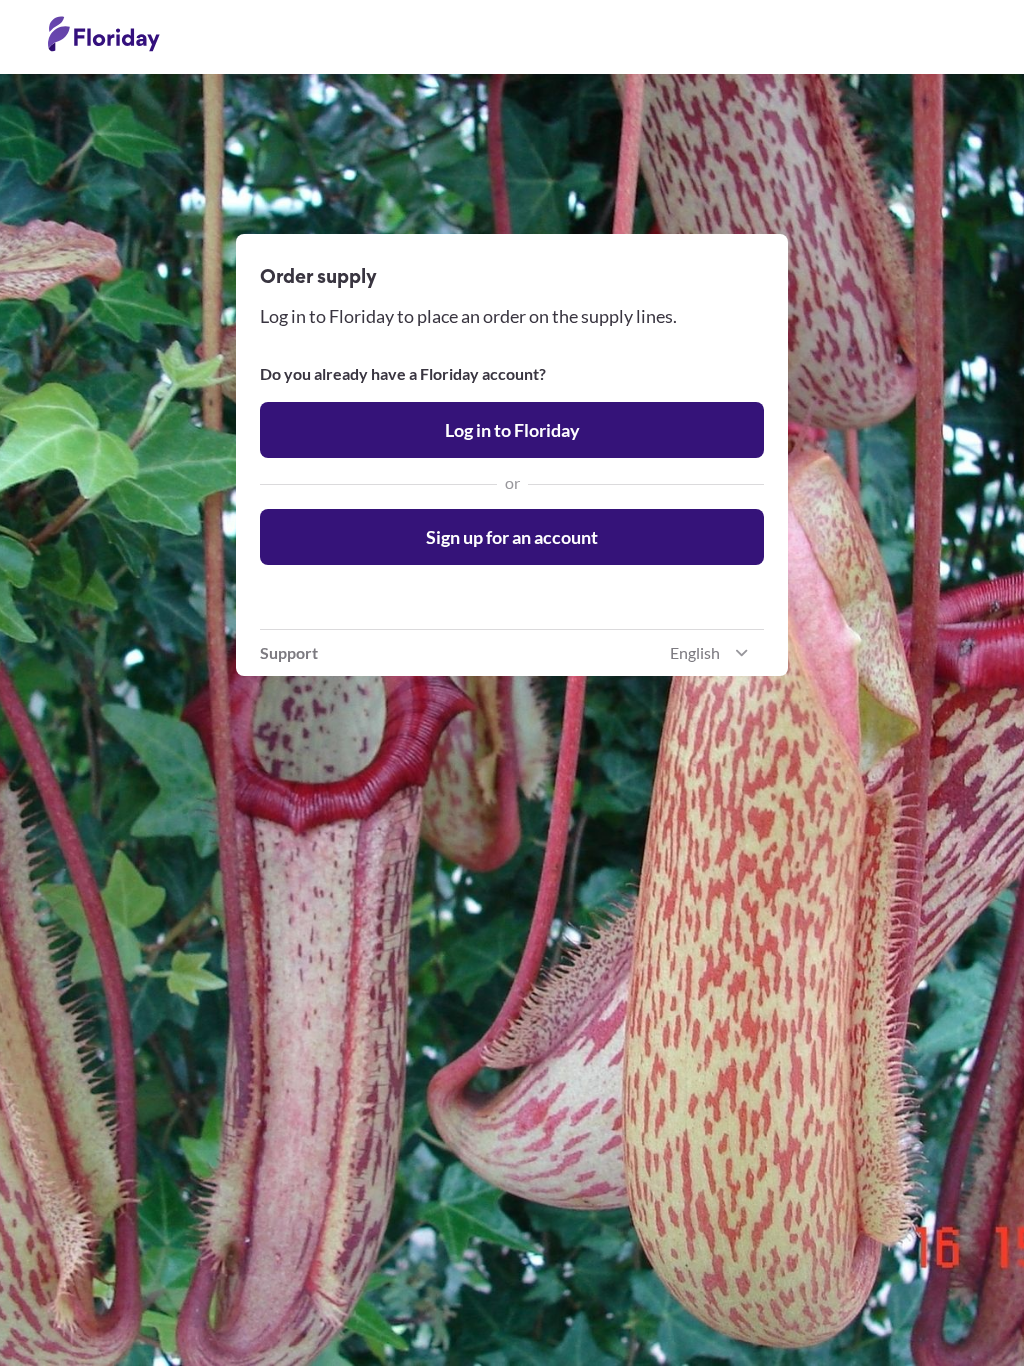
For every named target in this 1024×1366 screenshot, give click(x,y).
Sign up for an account (512, 537)
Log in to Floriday (512, 430)
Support (289, 652)
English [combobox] (695, 652)
